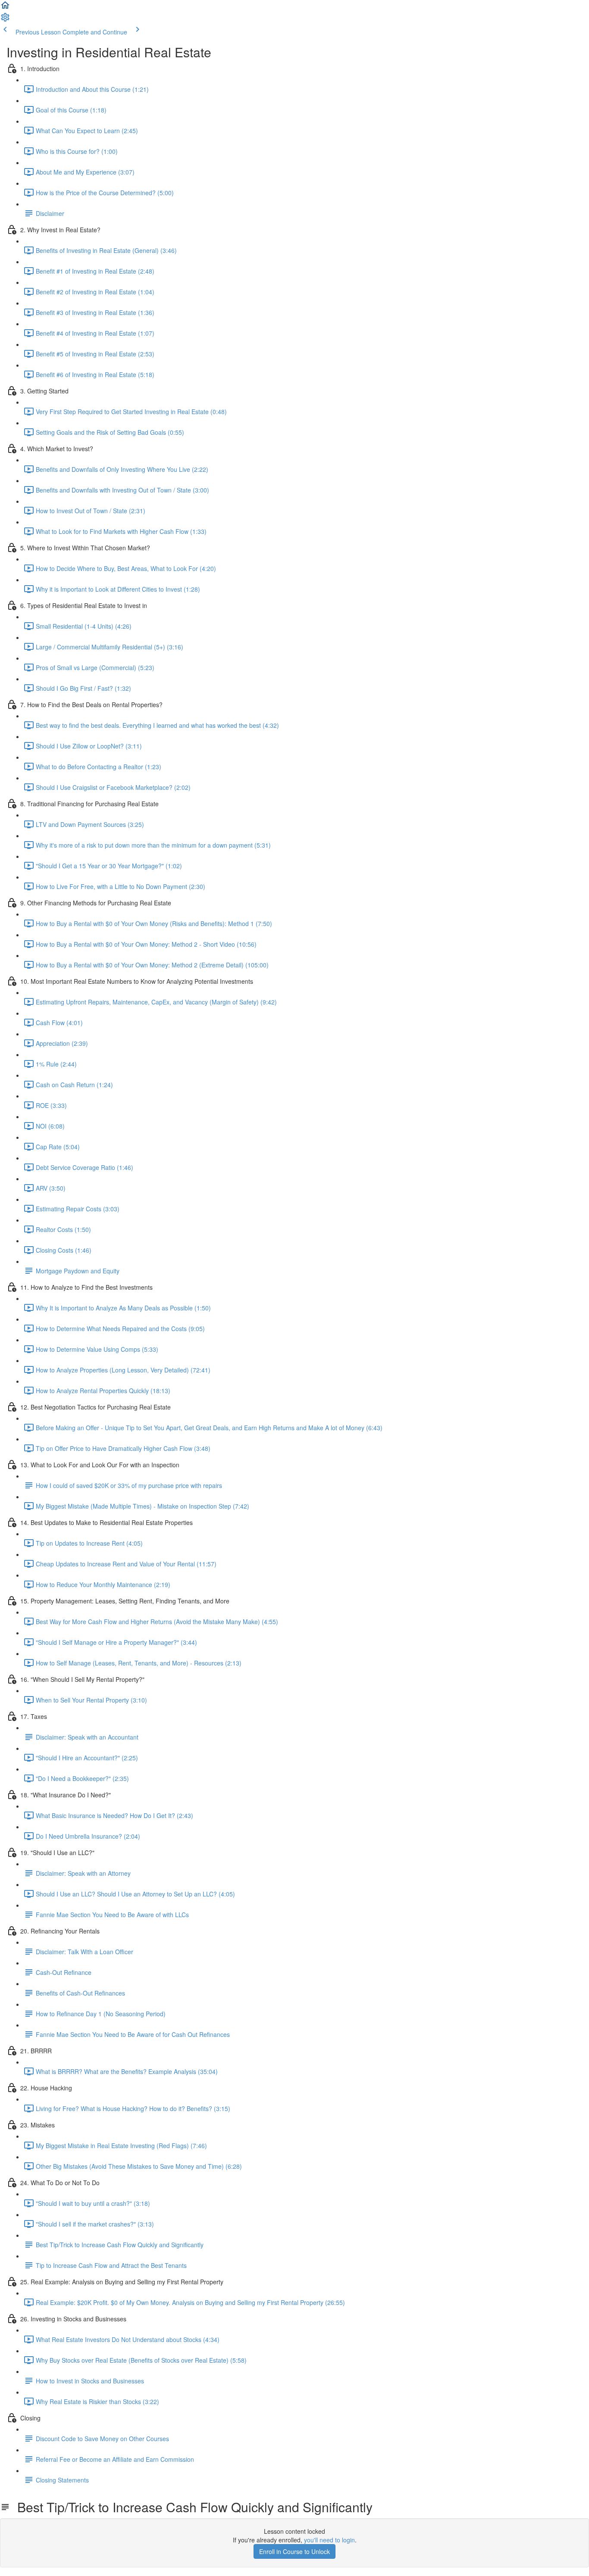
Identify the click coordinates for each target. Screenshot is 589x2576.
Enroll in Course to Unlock (294, 2551)
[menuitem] (5, 20)
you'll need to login (329, 2540)
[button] (5, 8)
